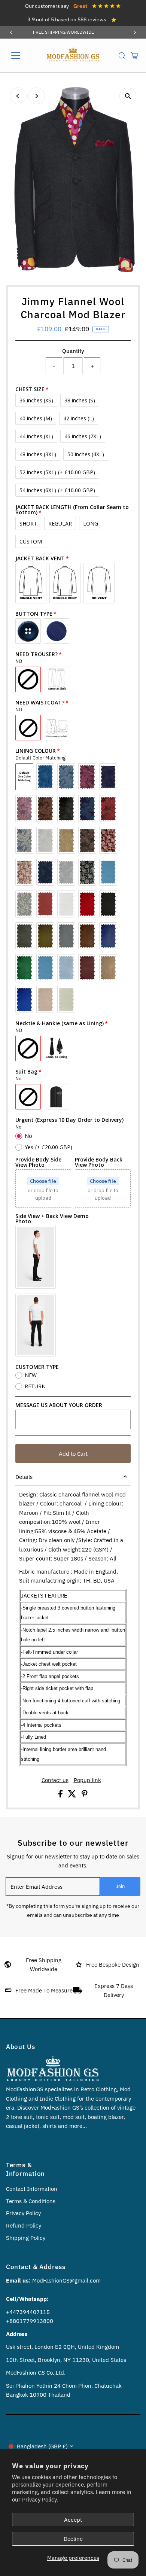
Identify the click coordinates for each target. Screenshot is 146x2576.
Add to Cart (73, 1453)
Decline (73, 2539)
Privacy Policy (23, 2213)
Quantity (73, 351)
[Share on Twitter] (73, 1795)
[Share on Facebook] (61, 1795)
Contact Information (32, 2189)
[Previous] (11, 32)
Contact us (55, 1780)
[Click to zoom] (128, 96)
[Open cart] (135, 56)
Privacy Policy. (40, 2499)
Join (120, 1886)
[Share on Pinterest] (85, 1795)
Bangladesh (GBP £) (42, 2446)
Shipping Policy (26, 2238)
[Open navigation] (22, 56)
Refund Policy (24, 2225)
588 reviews (92, 19)
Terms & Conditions (31, 2201)
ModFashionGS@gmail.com (66, 2280)
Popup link (87, 1780)
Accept (73, 2519)
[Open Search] (122, 56)
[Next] (135, 32)
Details (24, 1477)
